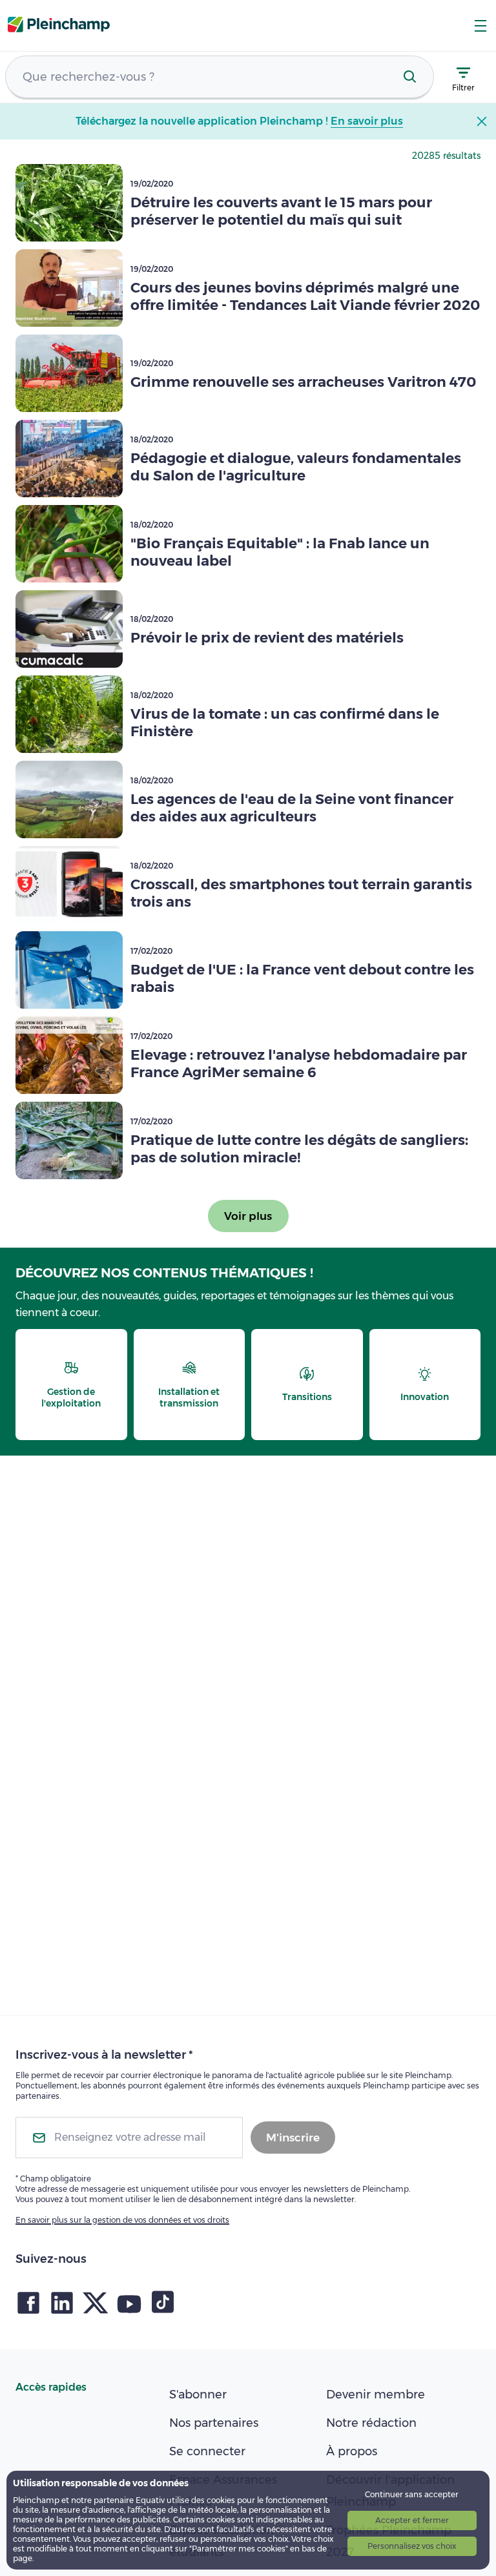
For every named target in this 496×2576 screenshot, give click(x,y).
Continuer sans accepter (412, 2494)
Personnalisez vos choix (412, 2546)
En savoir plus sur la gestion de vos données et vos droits (122, 2220)
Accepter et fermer (412, 2520)
